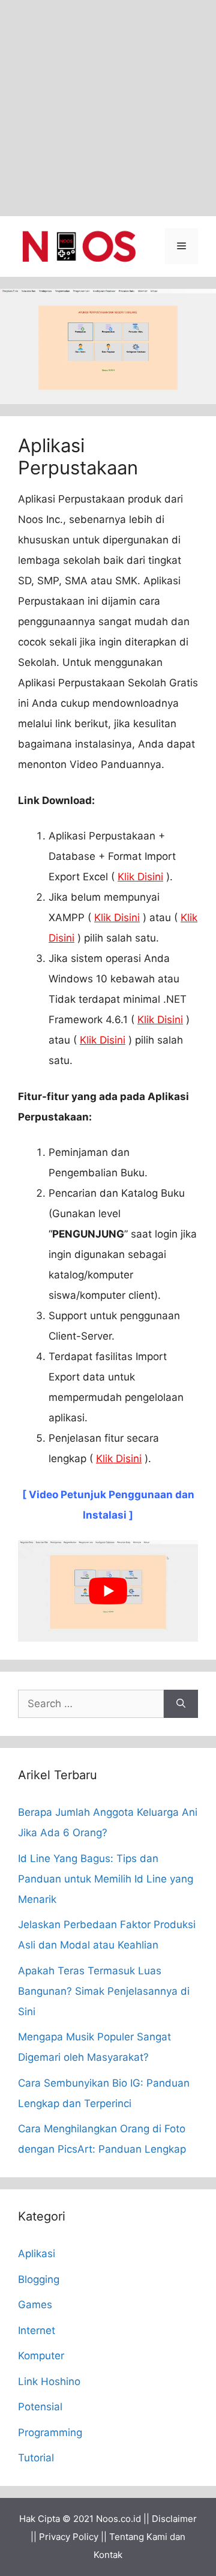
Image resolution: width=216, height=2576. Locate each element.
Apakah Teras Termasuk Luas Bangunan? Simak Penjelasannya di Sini (104, 1991)
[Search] (181, 1704)
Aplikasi (37, 2254)
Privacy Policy (69, 2537)
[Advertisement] (108, 108)
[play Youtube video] (108, 1591)
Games (35, 2305)
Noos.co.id (118, 2519)
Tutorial (36, 2458)
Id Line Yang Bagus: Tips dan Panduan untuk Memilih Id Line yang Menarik (106, 1879)
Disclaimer (174, 2519)
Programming (50, 2432)
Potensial (40, 2407)
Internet (37, 2330)
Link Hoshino (49, 2381)
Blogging (39, 2279)
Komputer (41, 2356)
